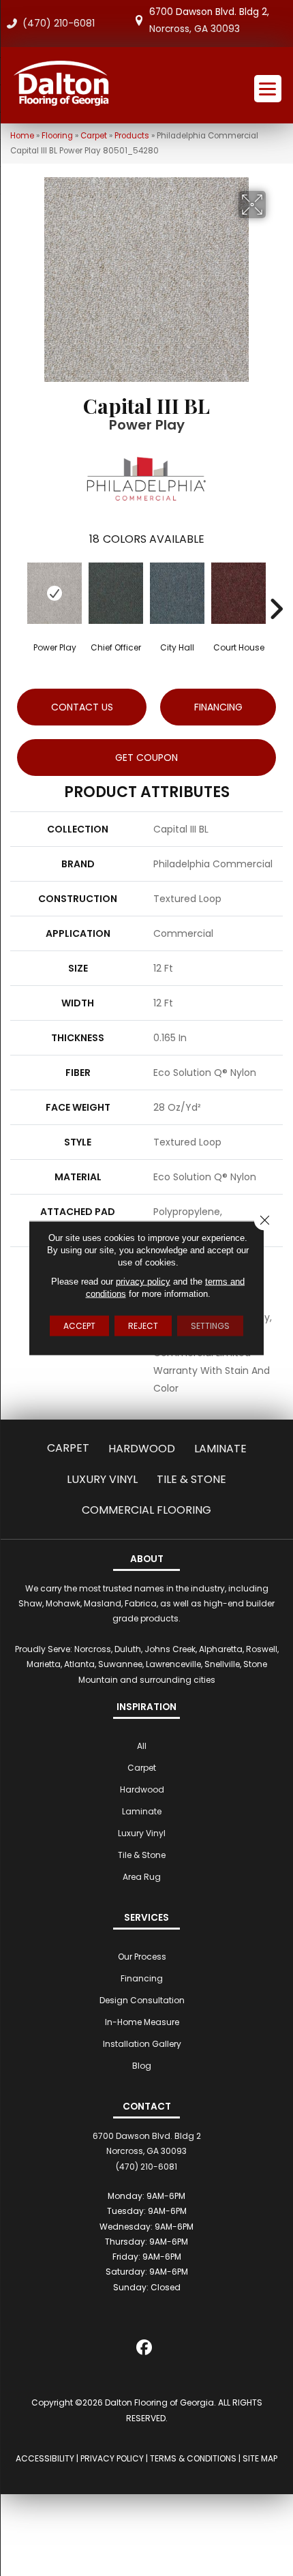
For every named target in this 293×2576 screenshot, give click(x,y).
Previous (17, 588)
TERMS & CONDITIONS (193, 2458)
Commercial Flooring (146, 1510)
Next (276, 588)
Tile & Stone (191, 1479)
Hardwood (142, 1449)
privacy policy (143, 1282)
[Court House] (238, 593)
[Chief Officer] (116, 593)
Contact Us (82, 707)
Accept (79, 1326)
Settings (210, 1326)
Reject (143, 1326)
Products (132, 136)
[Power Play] (55, 593)
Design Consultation (142, 2000)
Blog (142, 2066)
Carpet (94, 136)
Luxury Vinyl (102, 1479)
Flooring (57, 136)
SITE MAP (260, 2458)
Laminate (220, 1449)
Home (22, 136)
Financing (142, 1978)
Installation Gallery (142, 2044)
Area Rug (142, 1877)
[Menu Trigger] (268, 89)
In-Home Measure (142, 2022)
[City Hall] (177, 593)
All (142, 1746)
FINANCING (218, 707)
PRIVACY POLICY (112, 2458)
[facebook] (145, 2350)
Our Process (142, 1957)
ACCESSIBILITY (45, 2458)
